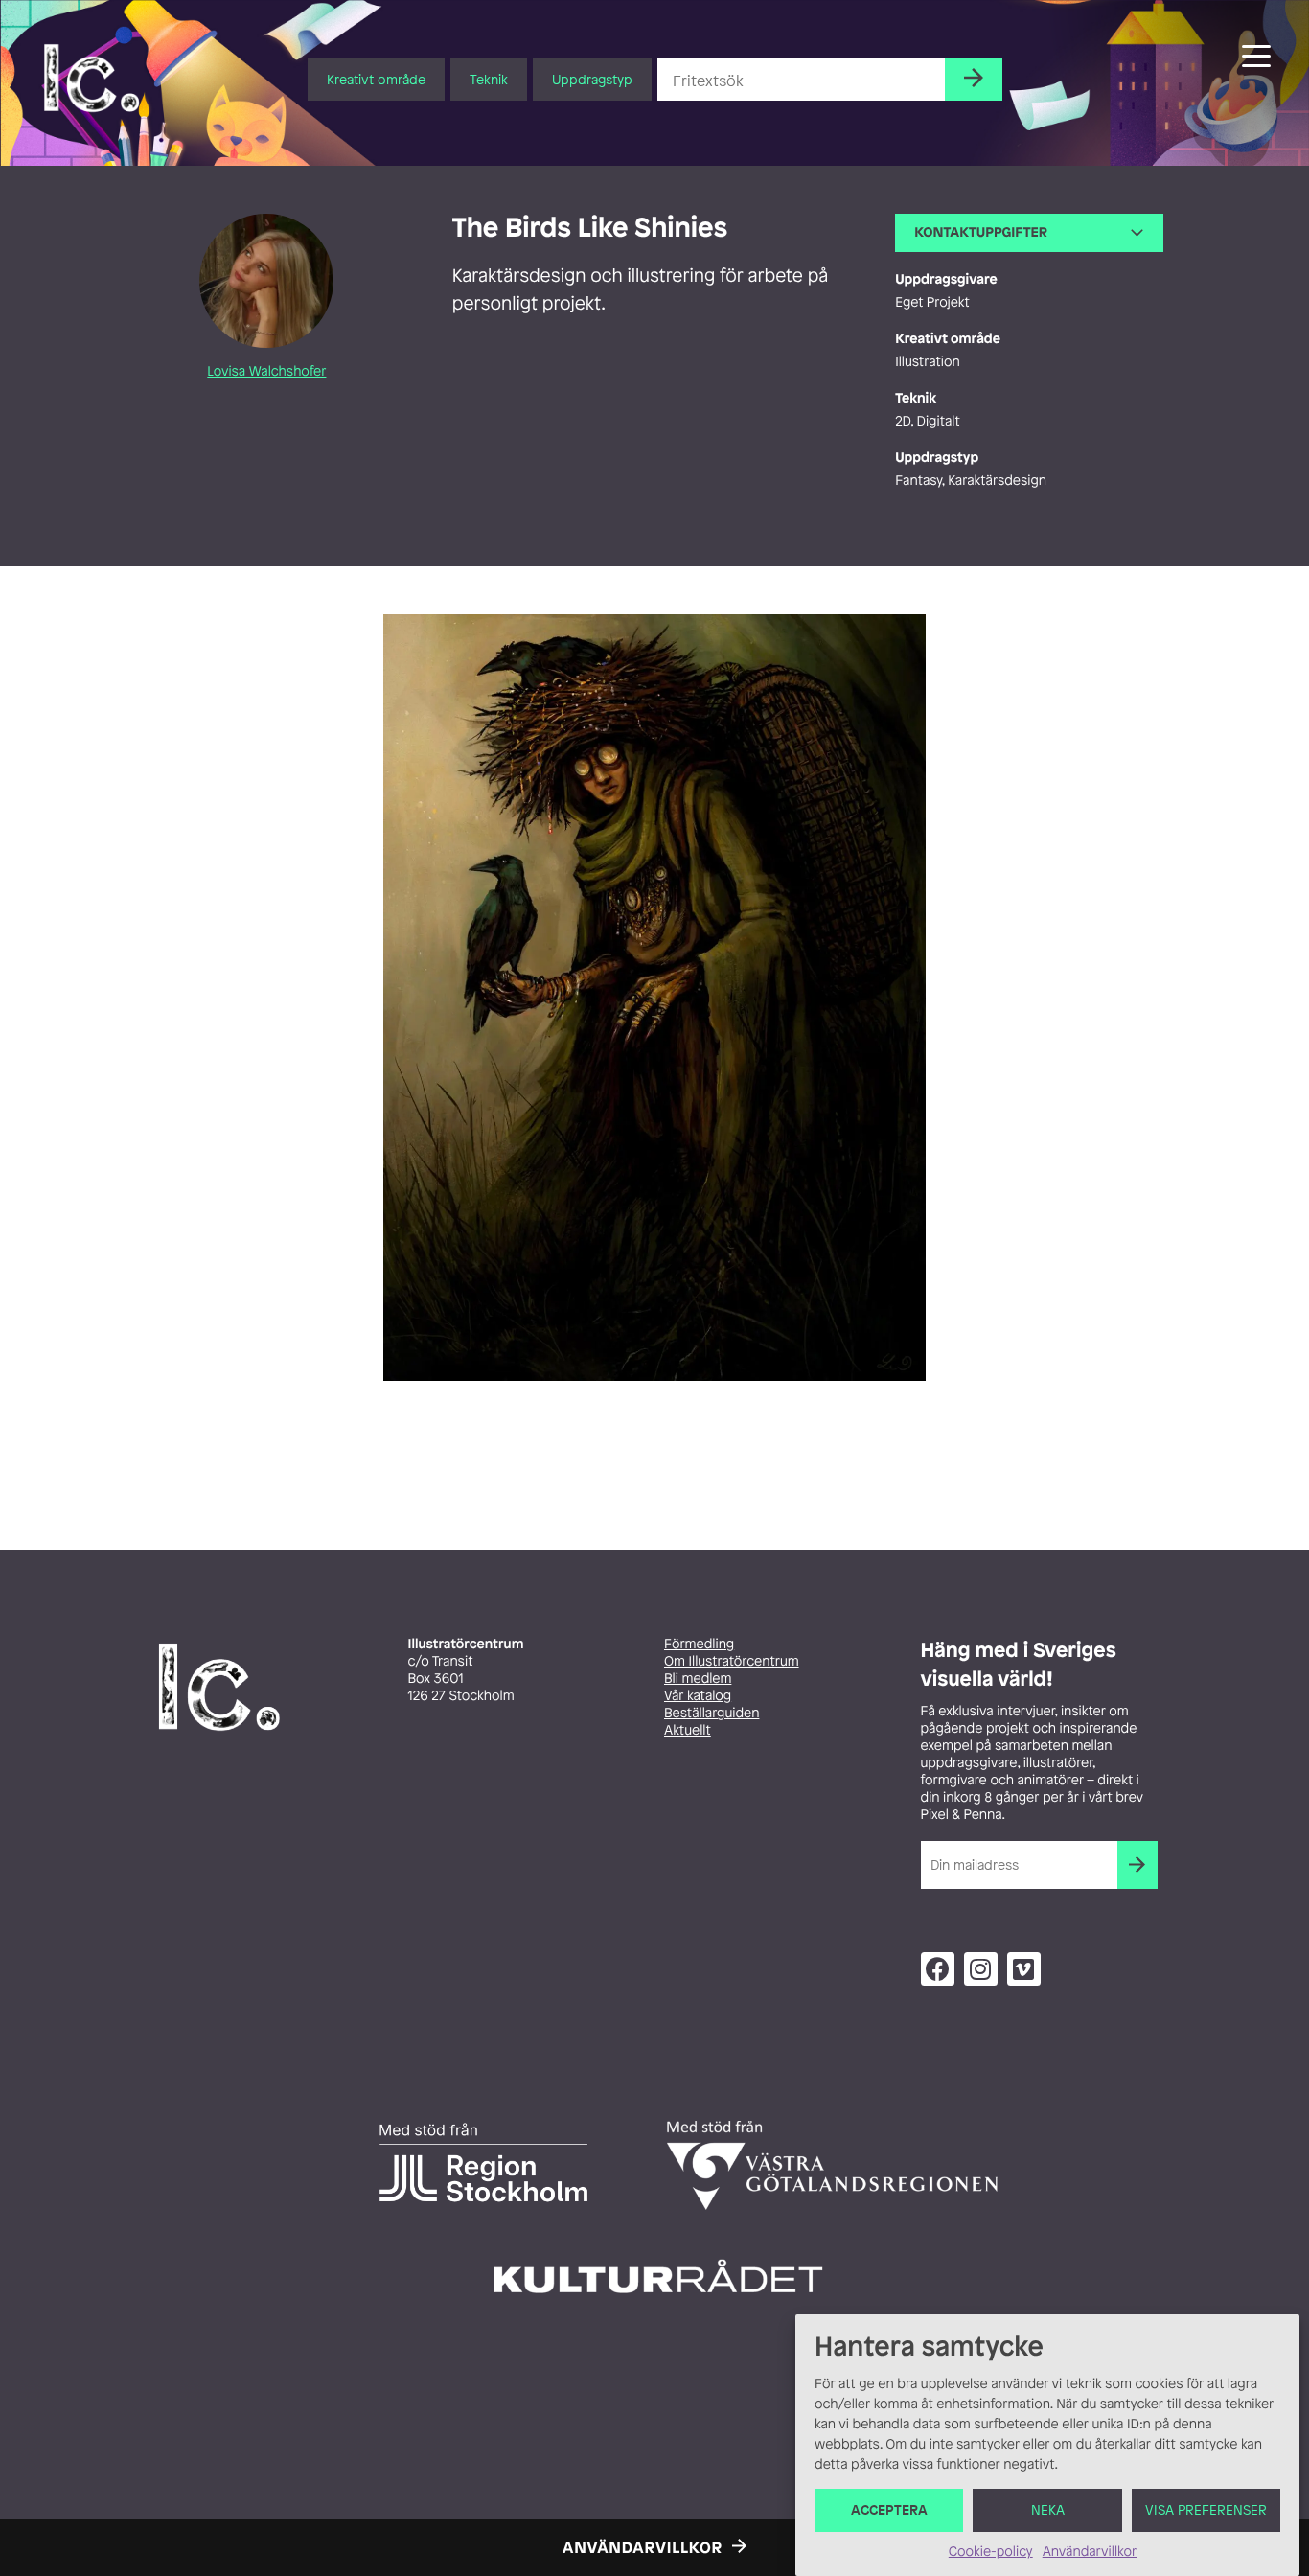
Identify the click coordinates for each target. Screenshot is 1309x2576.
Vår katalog (698, 1696)
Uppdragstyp (592, 79)
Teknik (489, 79)
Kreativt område (376, 79)
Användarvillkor (1090, 2552)
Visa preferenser (1206, 2510)
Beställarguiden (712, 1713)
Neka (1048, 2510)
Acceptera (889, 2510)
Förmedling (699, 1644)
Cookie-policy (991, 2552)
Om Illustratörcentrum (732, 1661)
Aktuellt (688, 1730)
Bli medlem (698, 1679)
